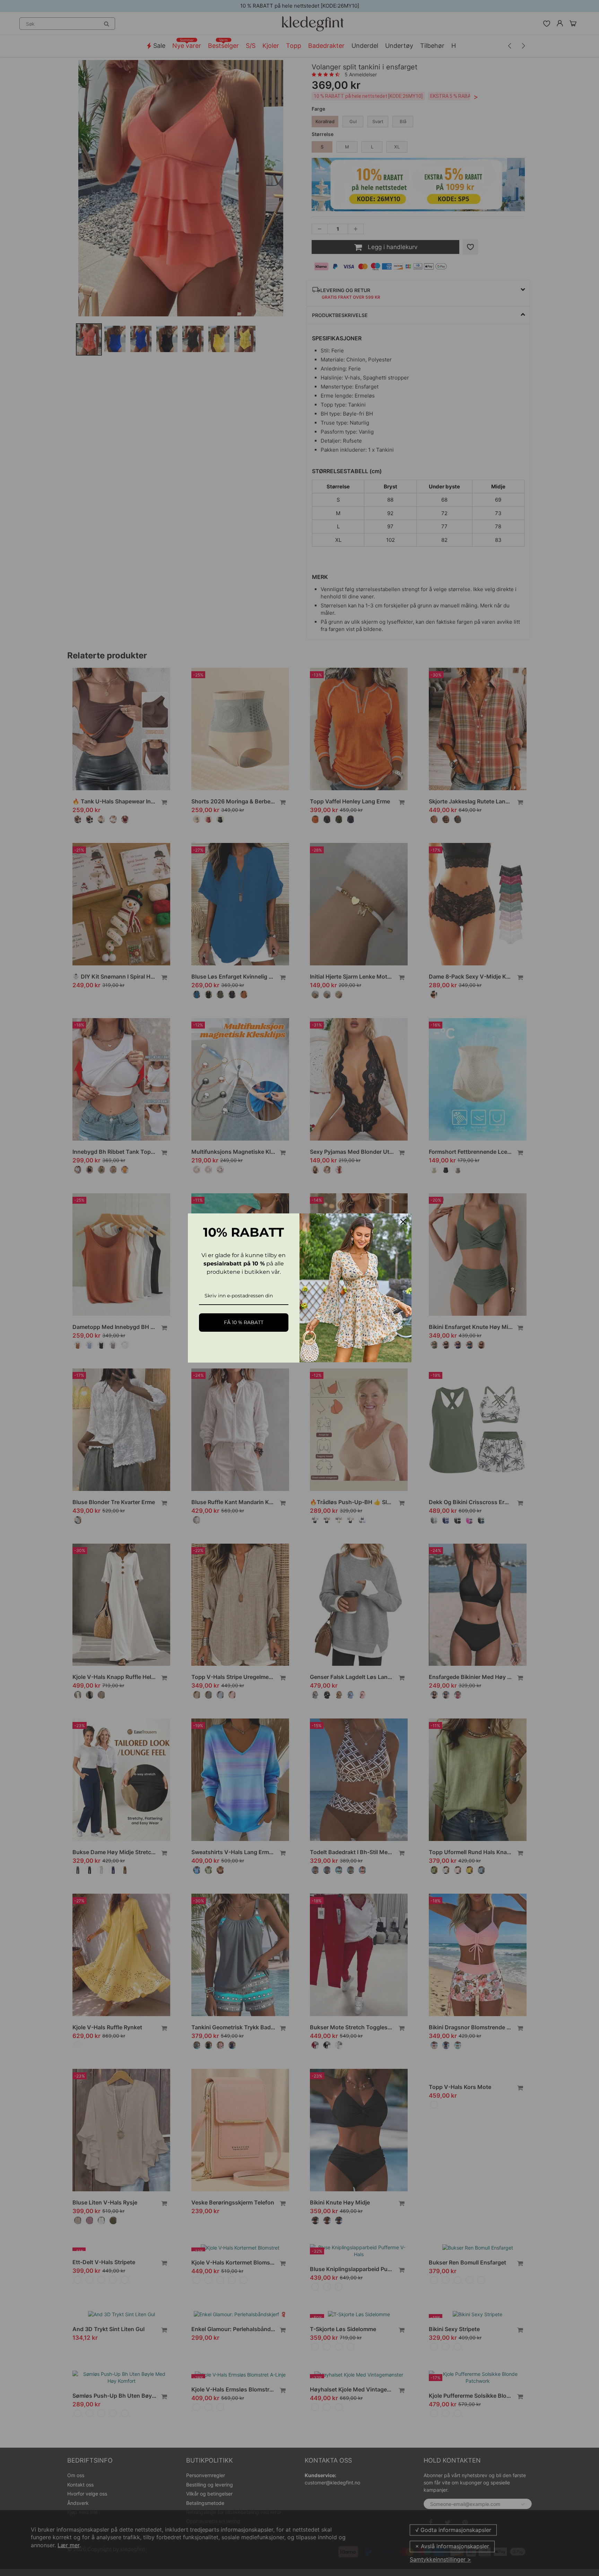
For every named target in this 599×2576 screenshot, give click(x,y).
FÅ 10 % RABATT (244, 1322)
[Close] (403, 1222)
